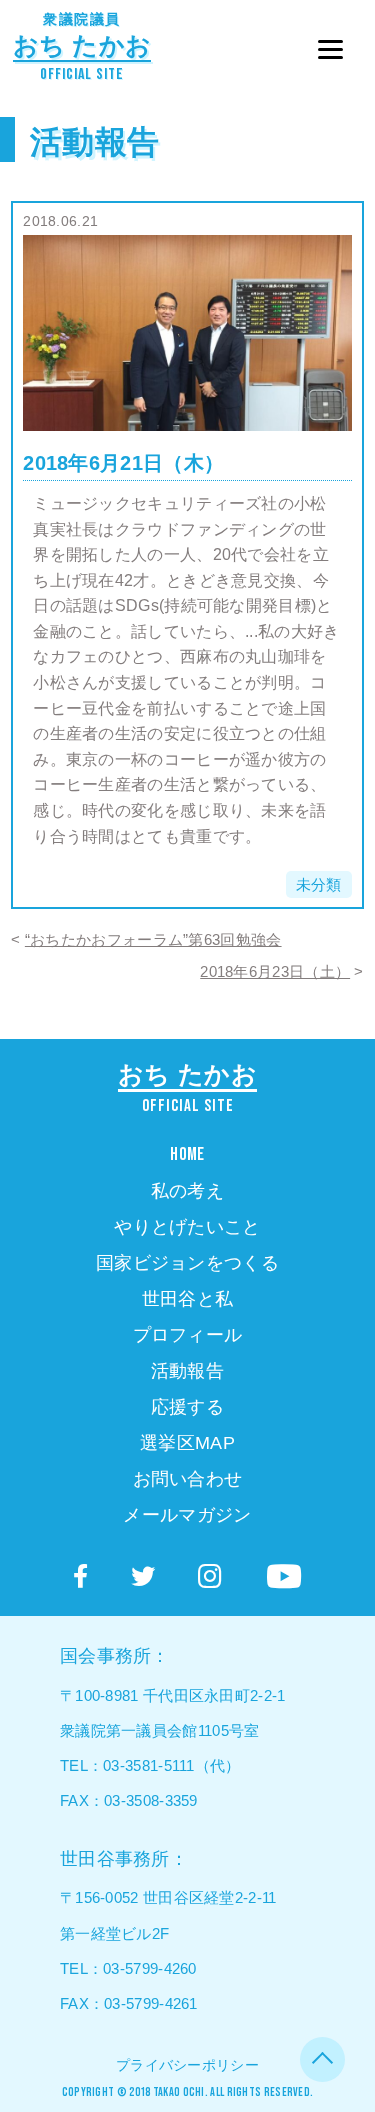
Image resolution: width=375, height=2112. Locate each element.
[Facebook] (80, 1576)
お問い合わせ (188, 1479)
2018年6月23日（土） (275, 971)
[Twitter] (143, 1576)
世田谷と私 (188, 1299)
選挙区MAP (187, 1443)
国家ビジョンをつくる (187, 1263)
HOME (187, 1154)
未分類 (319, 884)
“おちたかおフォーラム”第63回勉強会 (153, 939)
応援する (187, 1407)
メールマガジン (187, 1515)
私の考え (187, 1191)
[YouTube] (284, 1577)
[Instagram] (210, 1577)
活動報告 (94, 142)
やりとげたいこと (187, 1227)
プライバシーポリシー (187, 2065)
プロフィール (188, 1335)
